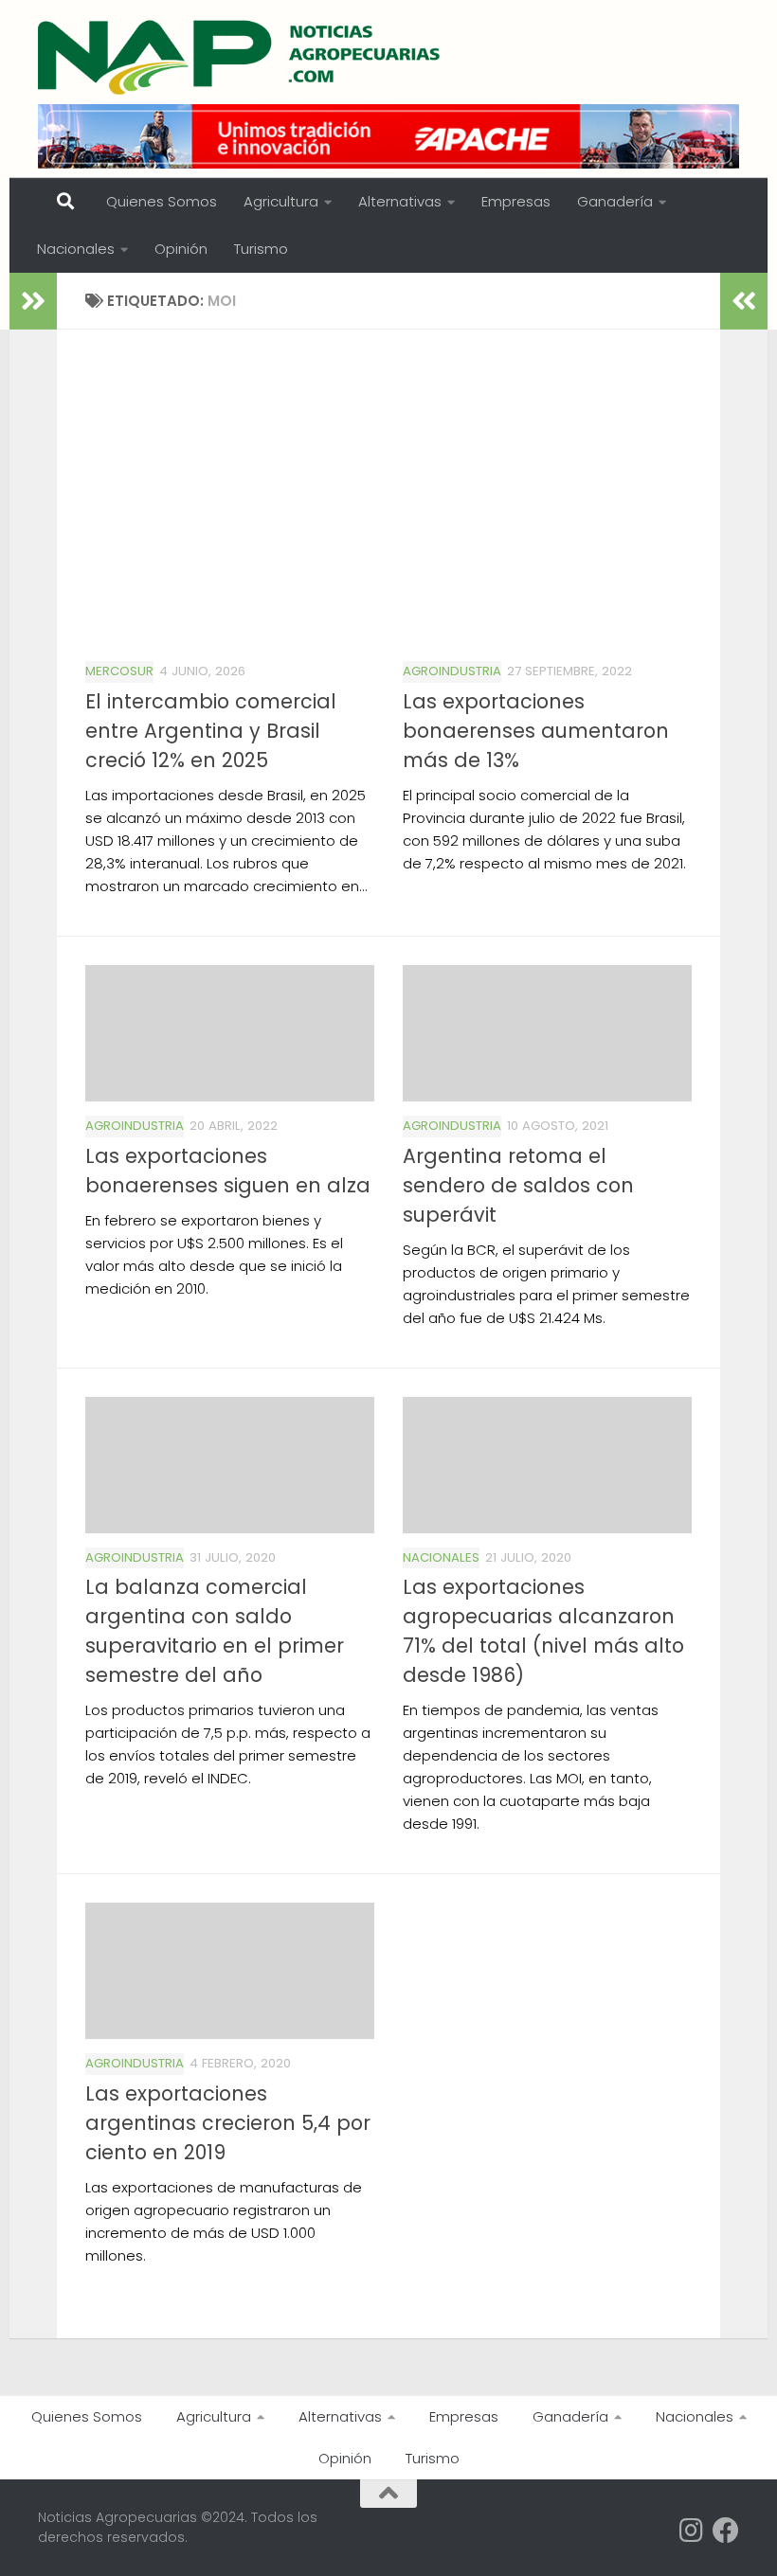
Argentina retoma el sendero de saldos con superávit (518, 1185)
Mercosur (119, 671)
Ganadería (615, 201)
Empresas (516, 201)
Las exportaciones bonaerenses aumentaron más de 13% (536, 731)
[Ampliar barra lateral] (33, 301)
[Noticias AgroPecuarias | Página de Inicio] (241, 57)
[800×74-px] (388, 136)
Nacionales (76, 249)
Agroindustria (452, 671)
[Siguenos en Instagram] (692, 2531)
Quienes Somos (162, 201)
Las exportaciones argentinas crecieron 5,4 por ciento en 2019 (228, 2123)
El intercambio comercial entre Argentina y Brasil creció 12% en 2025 (211, 731)
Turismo (261, 249)
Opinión (181, 249)
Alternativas (400, 201)
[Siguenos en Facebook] (726, 2531)
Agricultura (281, 201)
